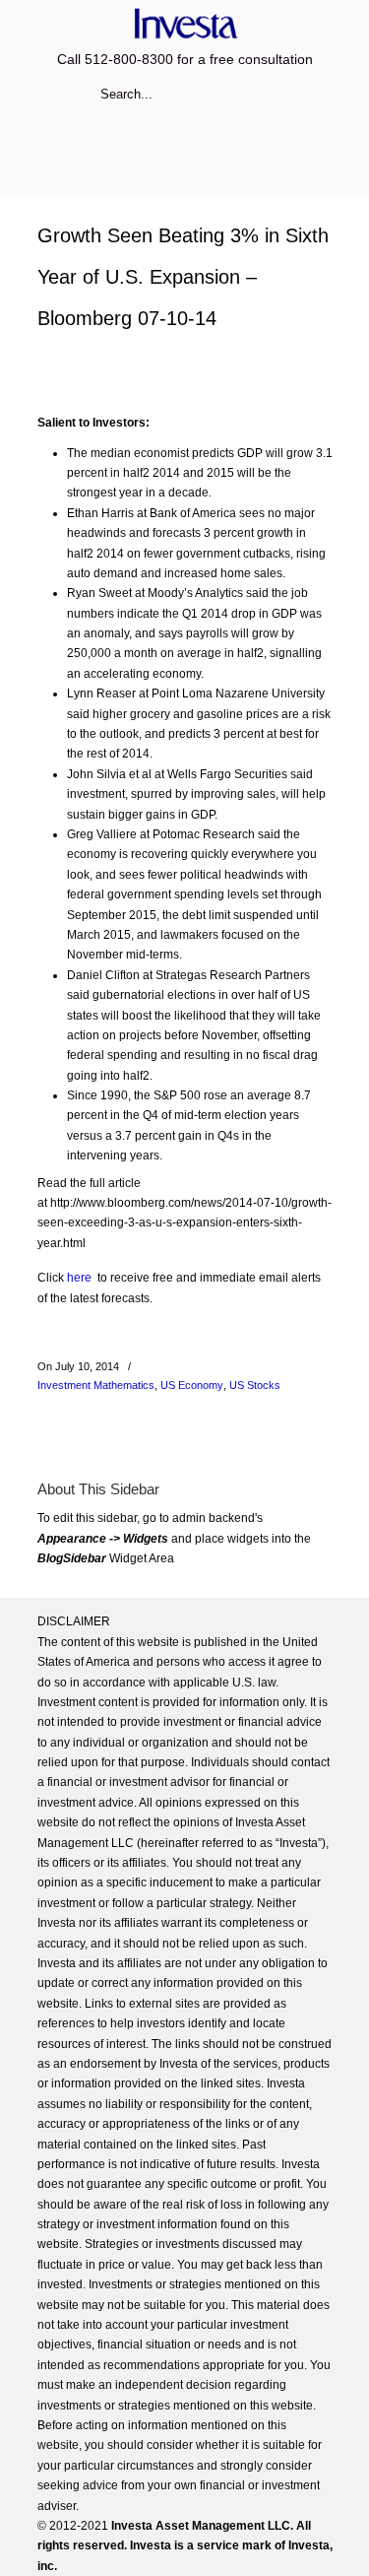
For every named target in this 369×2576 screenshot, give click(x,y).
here (79, 1278)
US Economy (192, 1385)
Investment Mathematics (96, 1385)
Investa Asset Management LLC (185, 23)
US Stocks (255, 1385)
